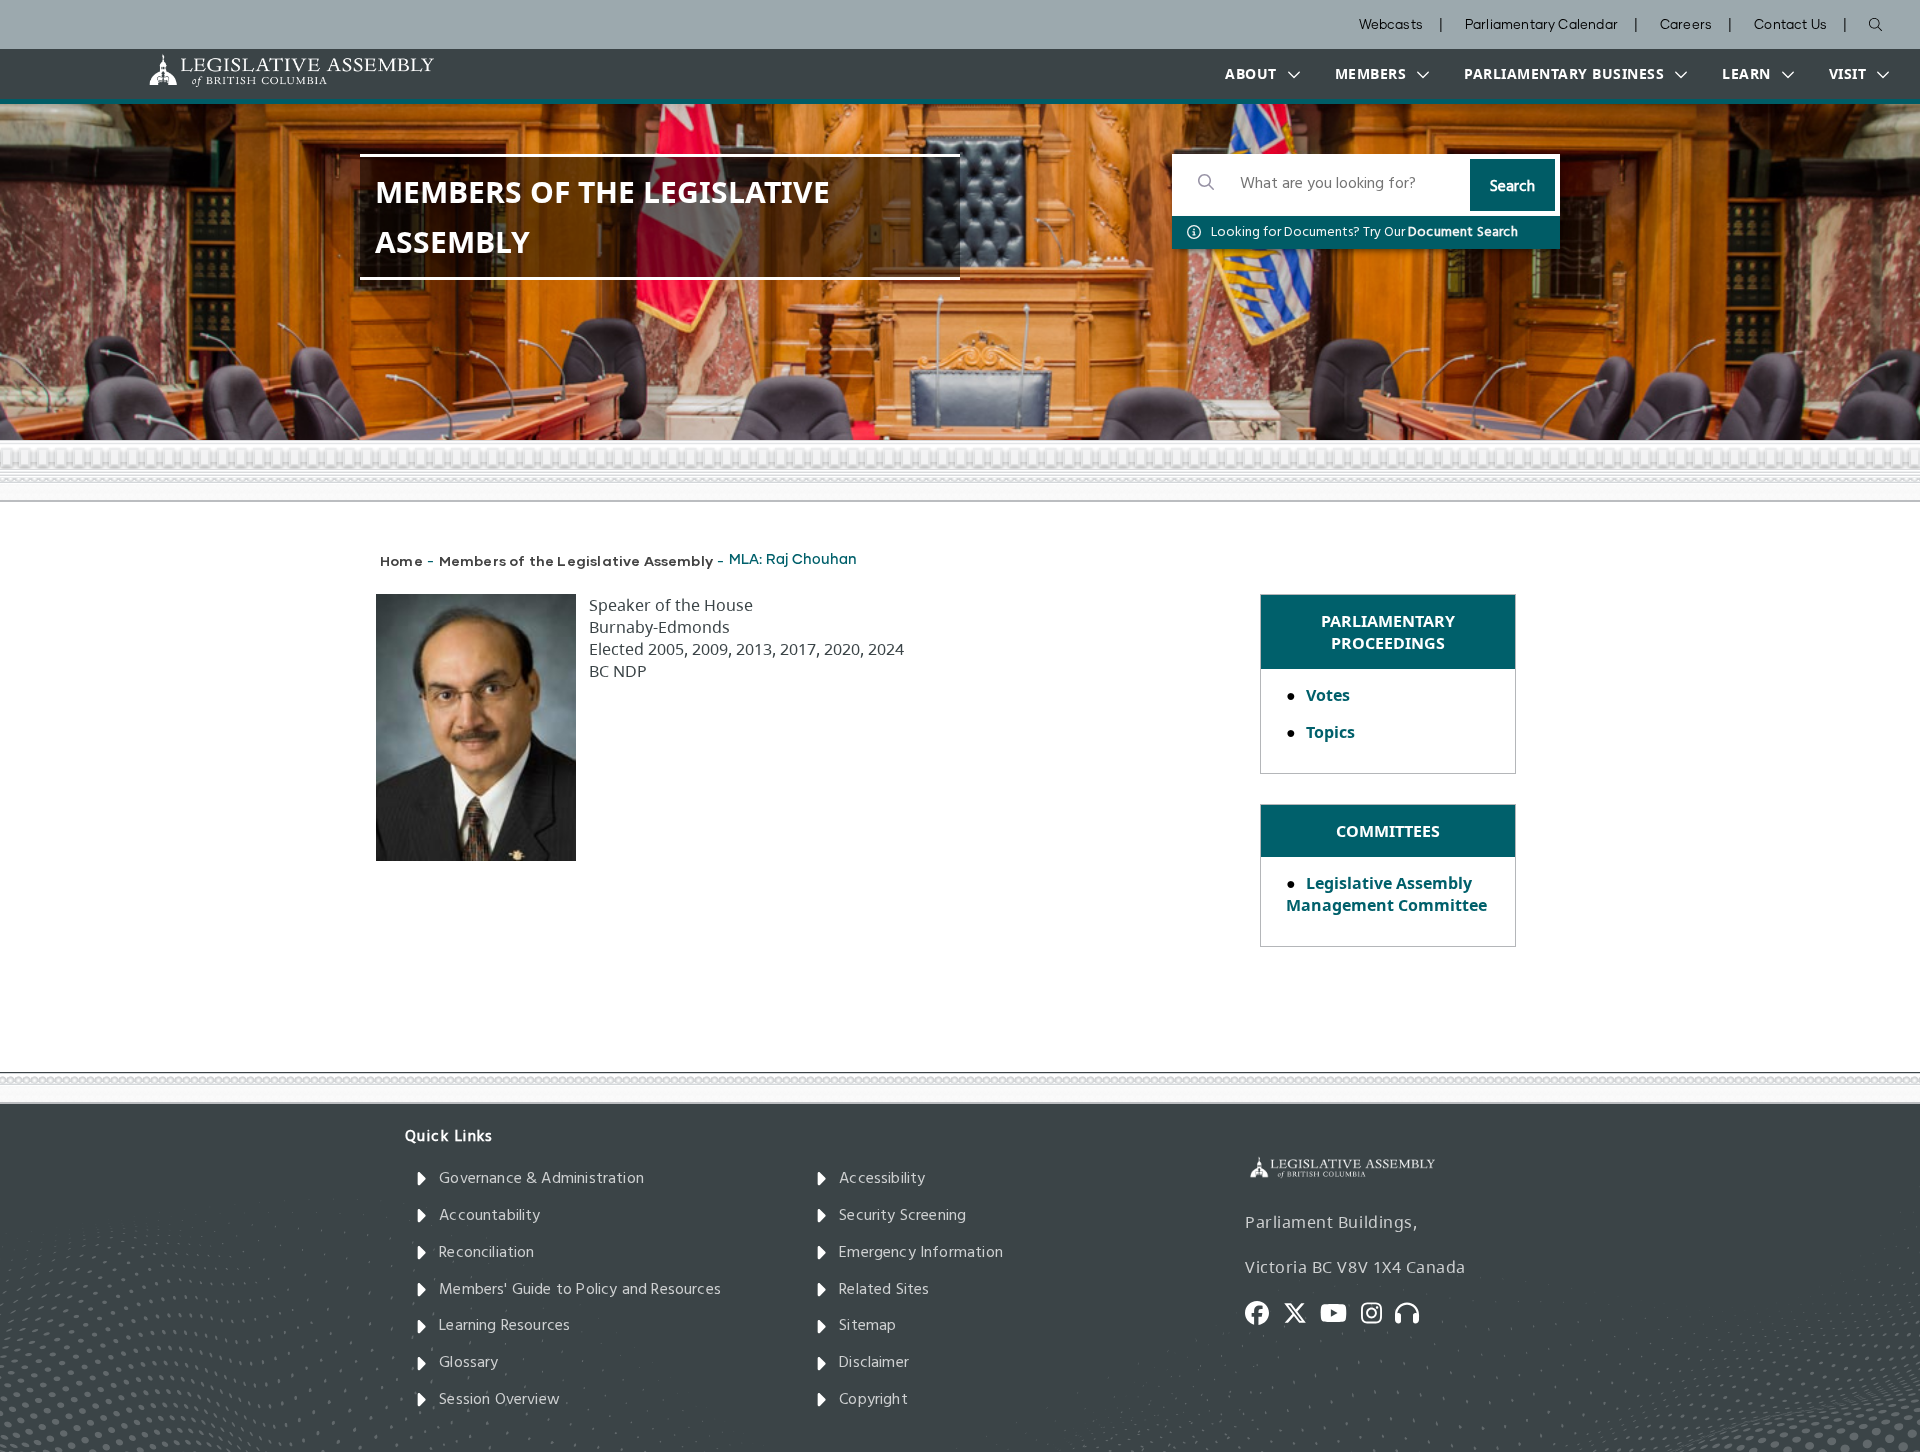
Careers (1686, 25)
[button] (1258, 74)
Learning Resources (504, 1326)
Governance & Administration (541, 1179)
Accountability (490, 1216)
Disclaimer (874, 1363)
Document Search (1463, 232)
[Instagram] (1378, 1312)
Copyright (873, 1400)
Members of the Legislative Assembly (576, 560)
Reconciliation (487, 1253)
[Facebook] (1264, 1312)
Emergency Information (921, 1253)
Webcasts (1391, 25)
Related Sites (884, 1290)
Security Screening (902, 1216)
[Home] (229, 70)
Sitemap (867, 1326)
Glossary (468, 1363)
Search (1512, 187)
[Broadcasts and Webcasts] (1414, 1312)
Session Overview (499, 1400)
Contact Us (1790, 25)
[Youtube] (1340, 1312)
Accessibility (882, 1179)
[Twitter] (1302, 1312)
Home (401, 560)
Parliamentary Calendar (1541, 25)
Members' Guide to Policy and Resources (580, 1290)
